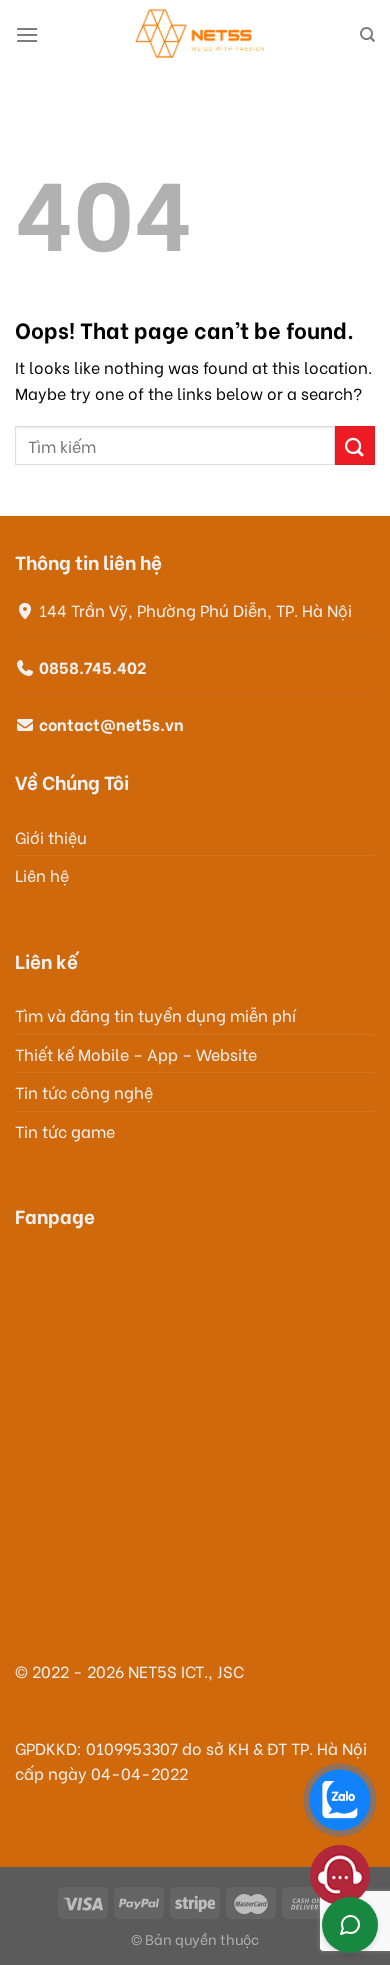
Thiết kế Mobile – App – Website (136, 1053)
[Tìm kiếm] (367, 35)
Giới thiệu (51, 836)
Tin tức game (65, 1130)
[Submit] (355, 445)
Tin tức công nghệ (84, 1091)
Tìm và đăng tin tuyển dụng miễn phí (155, 1014)
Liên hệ (42, 874)
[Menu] (27, 34)
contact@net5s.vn (111, 723)
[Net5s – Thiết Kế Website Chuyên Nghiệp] (199, 35)
